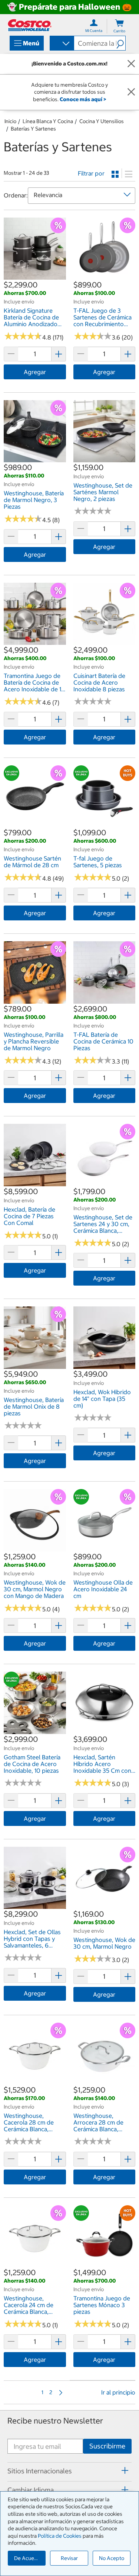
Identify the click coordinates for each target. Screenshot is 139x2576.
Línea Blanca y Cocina (48, 121)
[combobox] (61, 44)
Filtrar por (91, 173)
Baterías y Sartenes (33, 129)
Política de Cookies (60, 2536)
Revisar (69, 2558)
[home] (30, 25)
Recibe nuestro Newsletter (55, 2421)
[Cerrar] (131, 64)
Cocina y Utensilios (102, 121)
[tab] (69, 2471)
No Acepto (112, 2558)
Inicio (10, 121)
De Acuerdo (28, 2558)
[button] (121, 43)
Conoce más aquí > (83, 99)
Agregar (35, 372)
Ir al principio (118, 2392)
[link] (35, 276)
